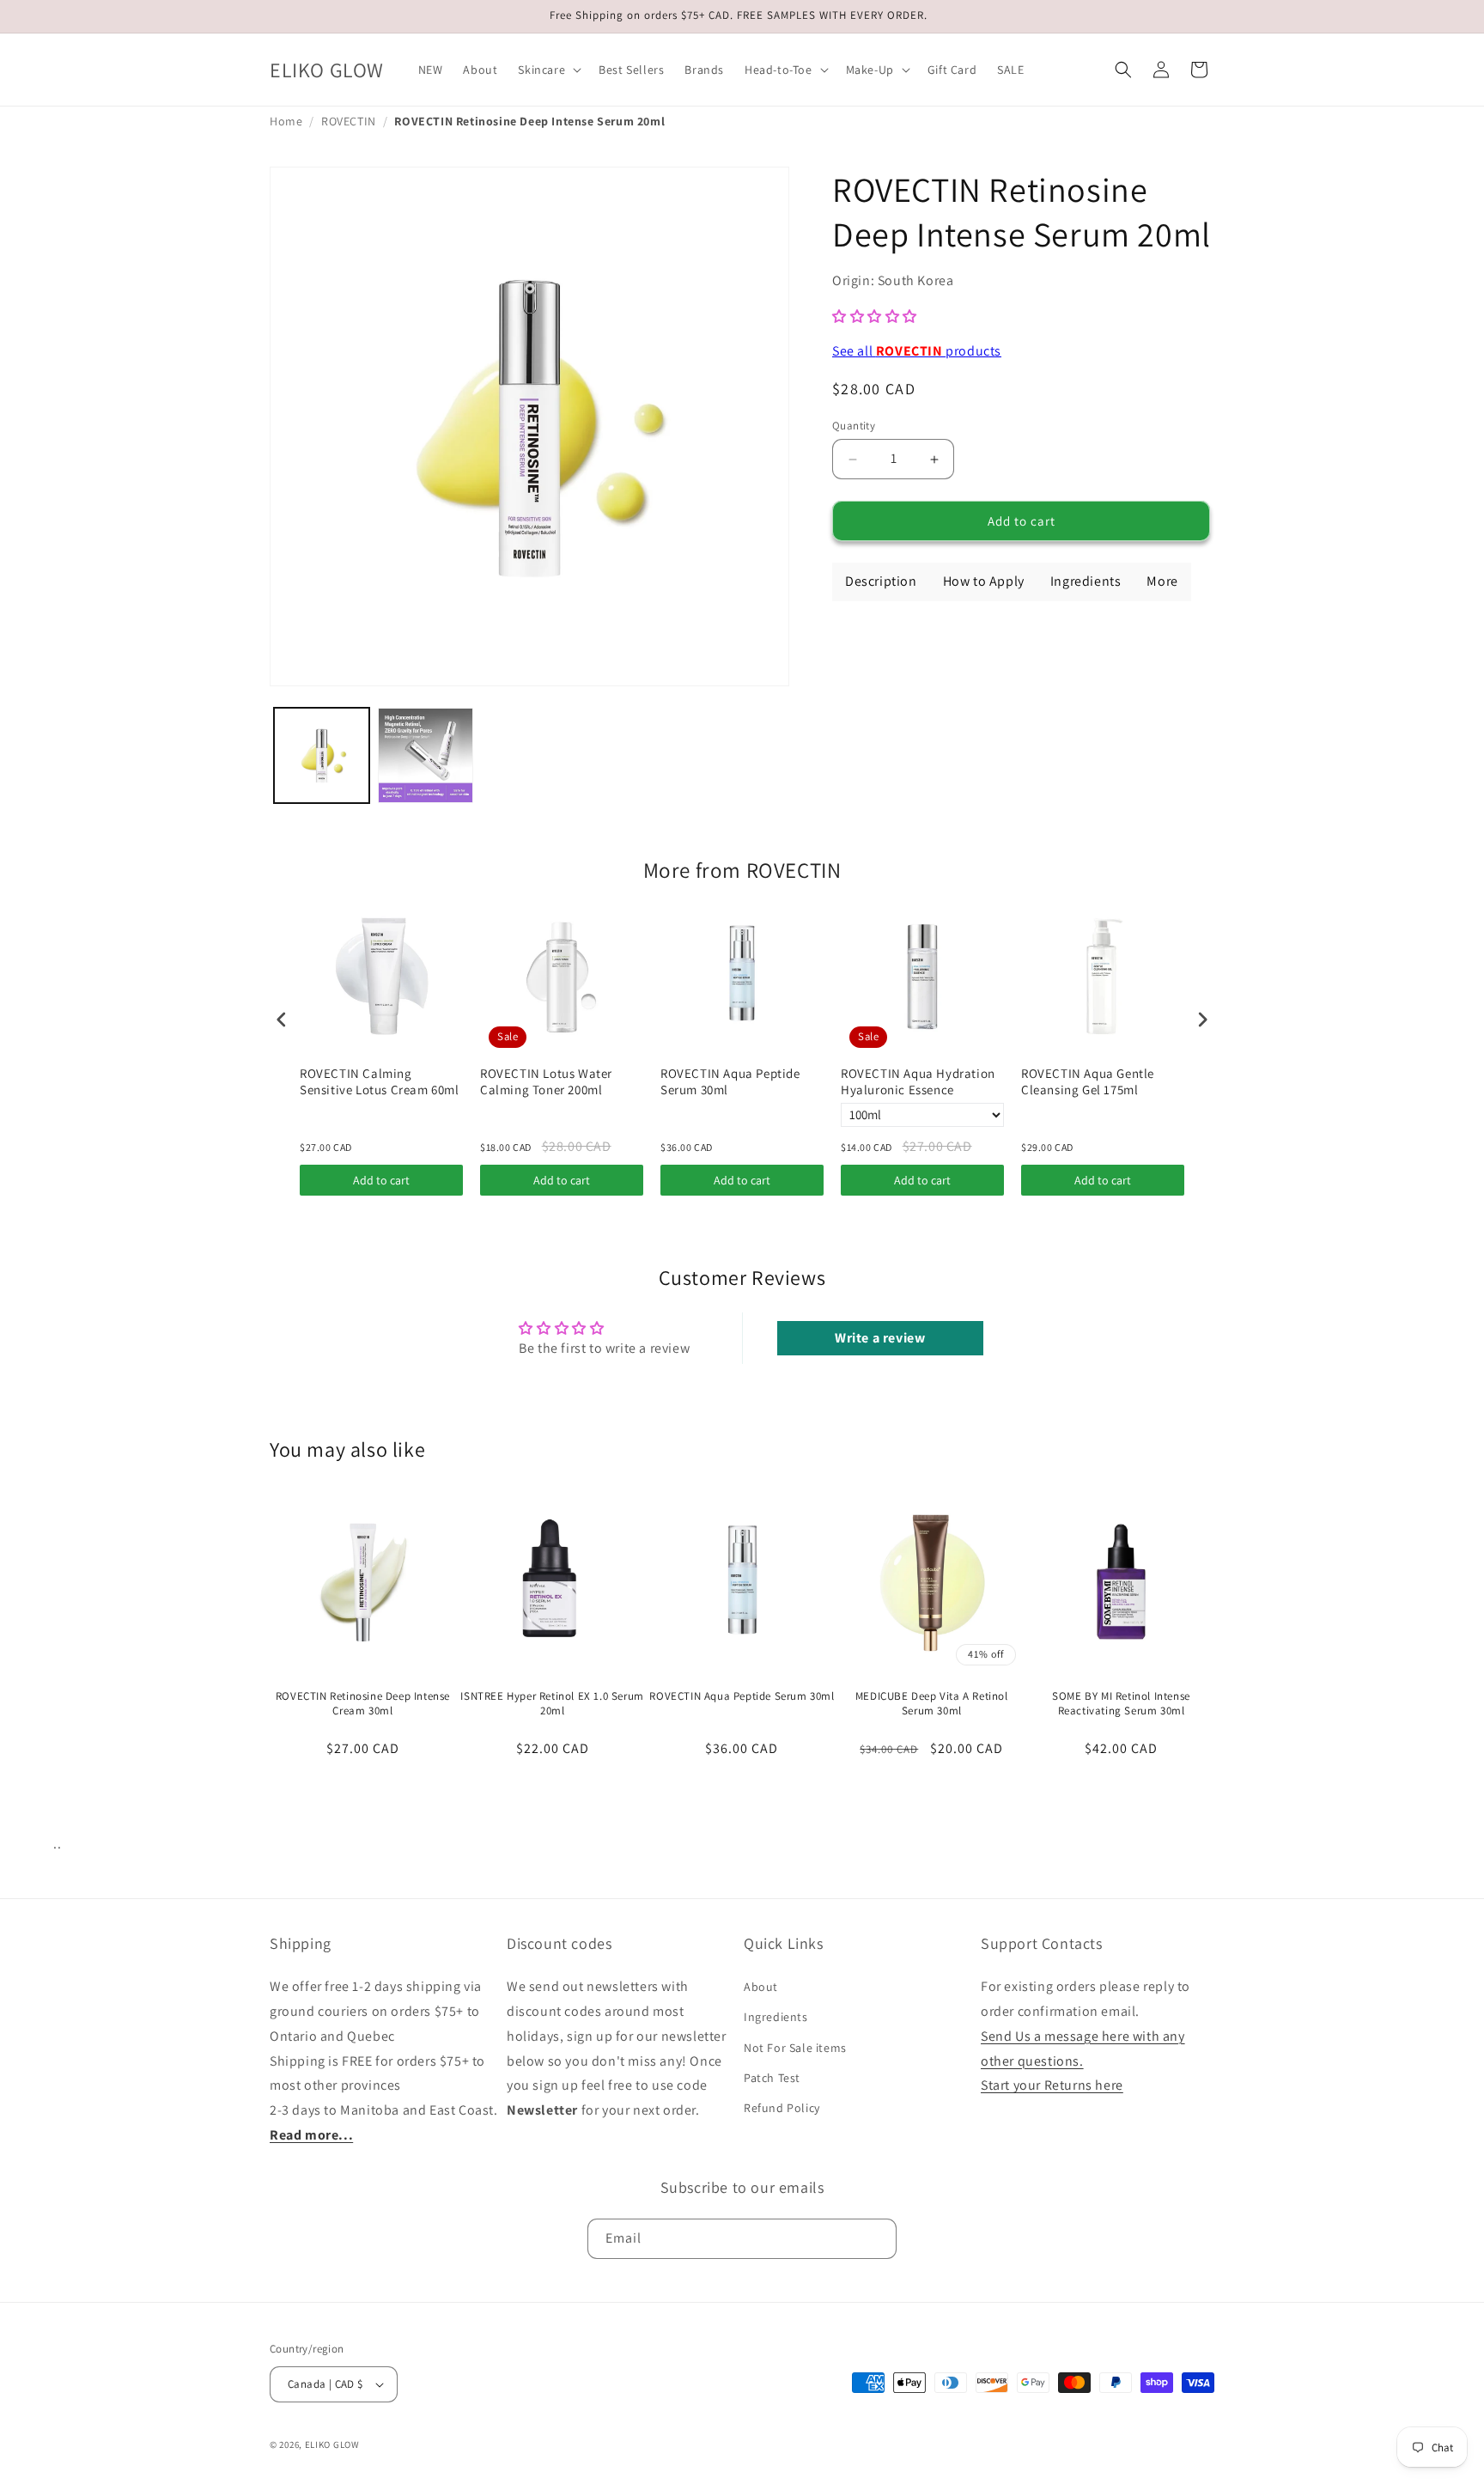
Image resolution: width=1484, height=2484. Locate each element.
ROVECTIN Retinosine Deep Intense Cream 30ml (363, 1704)
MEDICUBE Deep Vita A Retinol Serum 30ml (932, 1704)
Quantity (854, 426)
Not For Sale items (795, 2048)
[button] (548, 70)
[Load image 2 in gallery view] (426, 755)
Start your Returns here (1052, 2086)
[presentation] (282, 1019)
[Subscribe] (877, 2239)
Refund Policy (782, 2108)
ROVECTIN (349, 121)
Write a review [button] (880, 1338)
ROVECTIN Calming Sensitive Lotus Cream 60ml (380, 1082)
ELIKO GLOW (332, 2444)
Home (286, 121)
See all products (917, 351)
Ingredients (776, 2018)
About (761, 1987)
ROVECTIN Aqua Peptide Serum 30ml (730, 1082)
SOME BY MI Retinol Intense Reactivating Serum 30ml (1121, 1704)
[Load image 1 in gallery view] (322, 755)
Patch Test (772, 2078)
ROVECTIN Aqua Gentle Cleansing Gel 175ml (1088, 1082)
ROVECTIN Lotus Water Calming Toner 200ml (546, 1082)
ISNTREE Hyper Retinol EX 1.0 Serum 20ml (552, 1704)
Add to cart (381, 1180)
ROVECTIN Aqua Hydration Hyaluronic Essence (918, 1082)
